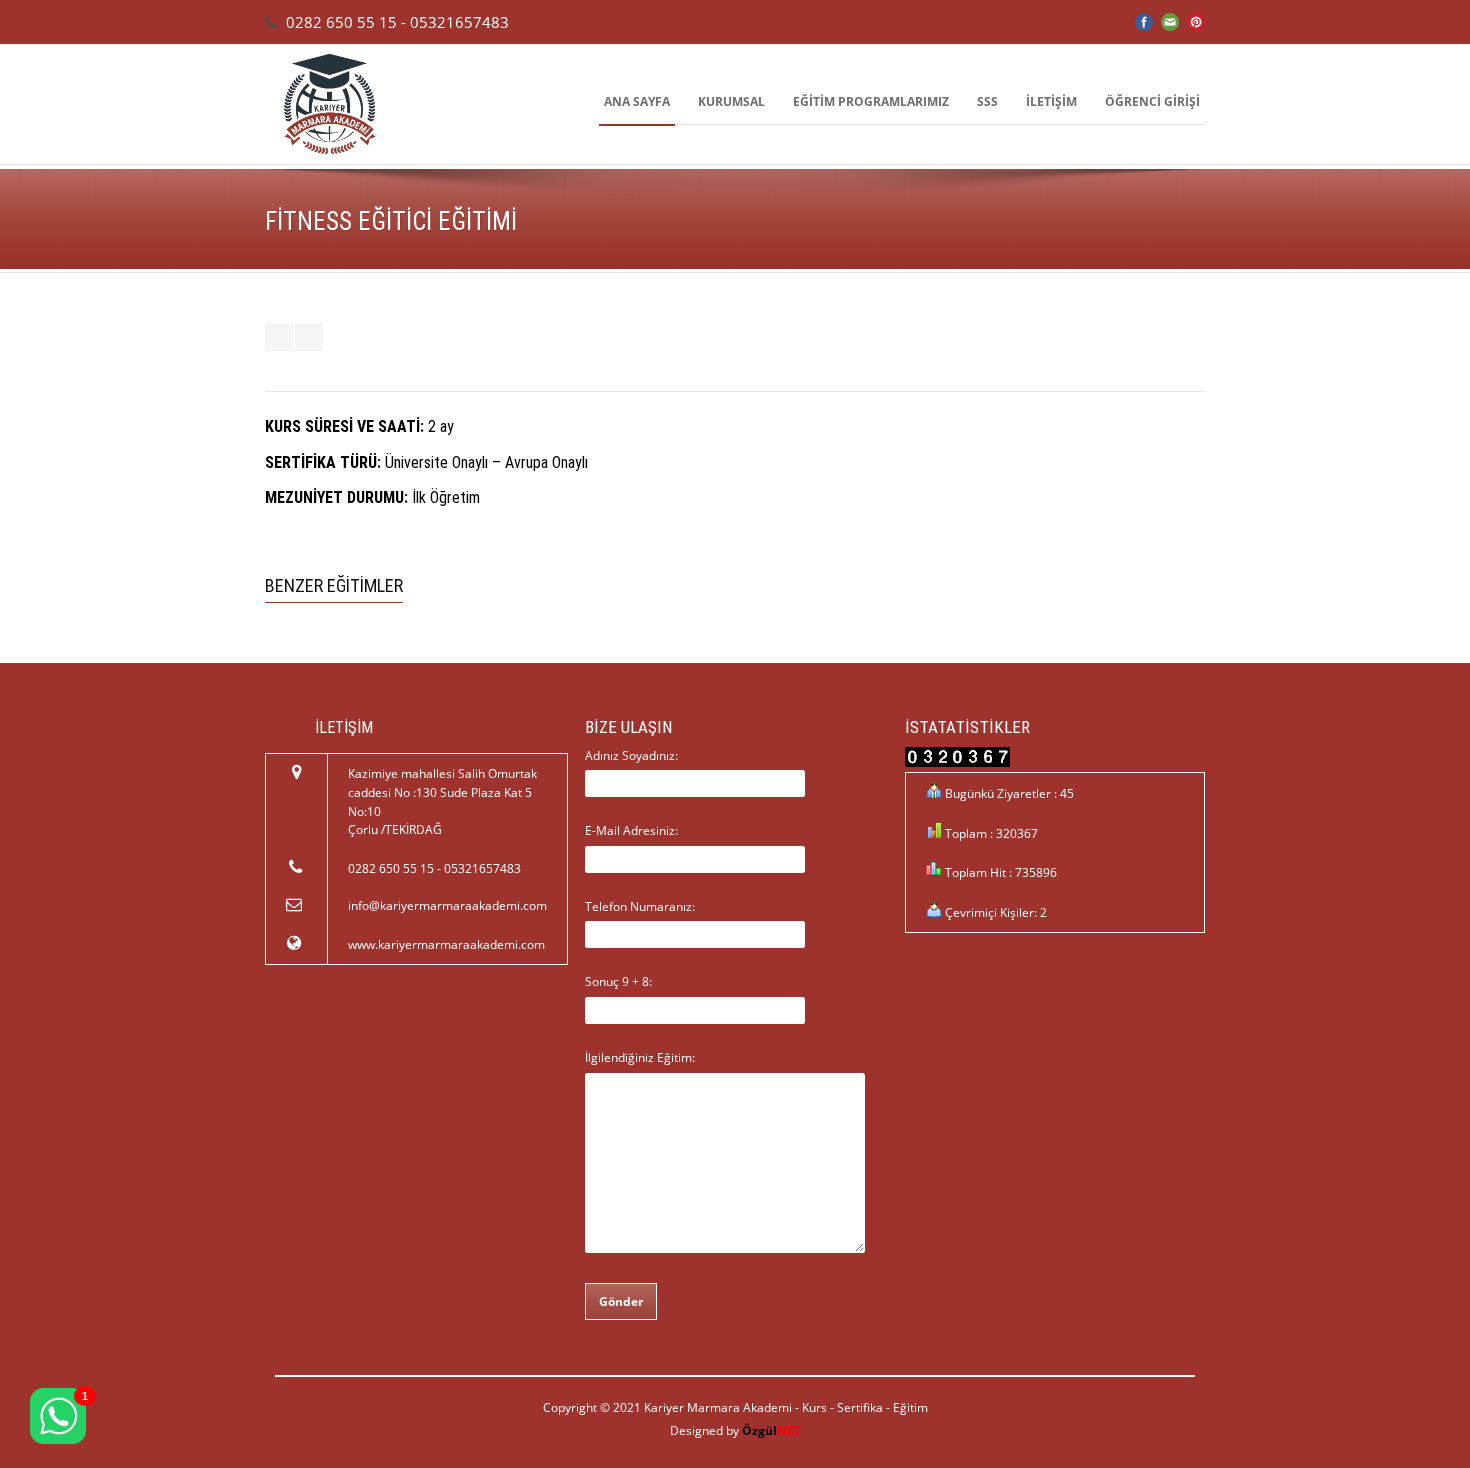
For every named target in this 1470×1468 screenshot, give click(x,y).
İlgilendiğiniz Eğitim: (640, 1057)
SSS (987, 101)
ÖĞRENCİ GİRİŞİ (1152, 101)
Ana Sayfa (637, 101)
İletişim (1051, 101)
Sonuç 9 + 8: (618, 981)
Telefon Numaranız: (640, 906)
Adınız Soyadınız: (631, 755)
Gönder (621, 1301)
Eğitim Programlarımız (871, 101)
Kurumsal (731, 101)
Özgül (771, 1430)
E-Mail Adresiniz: (631, 830)
